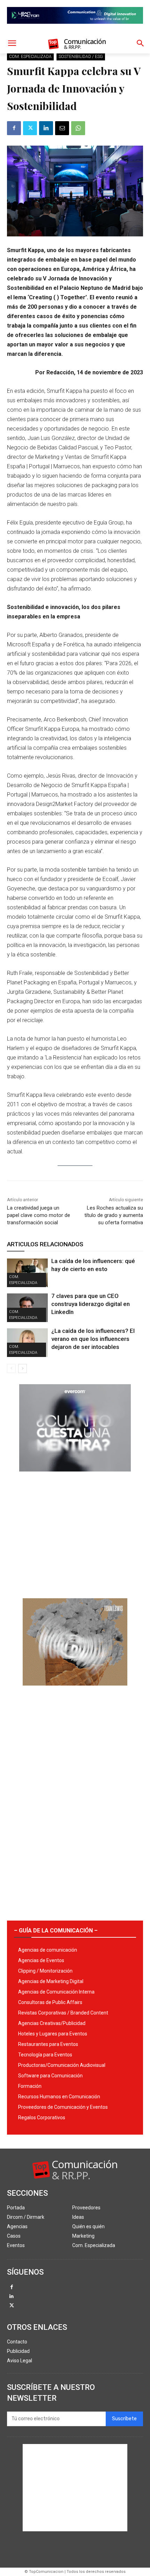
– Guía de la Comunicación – (56, 1931)
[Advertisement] (75, 1532)
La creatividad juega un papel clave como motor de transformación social (39, 1215)
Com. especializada (30, 57)
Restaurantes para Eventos (48, 2044)
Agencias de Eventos (41, 1960)
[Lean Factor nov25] (75, 29)
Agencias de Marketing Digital (51, 1981)
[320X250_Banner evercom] (75, 1477)
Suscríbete (124, 2419)
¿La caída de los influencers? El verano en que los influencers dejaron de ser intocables (93, 1339)
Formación (30, 2086)
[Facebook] (14, 128)
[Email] (62, 128)
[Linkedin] (46, 128)
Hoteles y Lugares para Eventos (53, 2034)
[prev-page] (11, 1368)
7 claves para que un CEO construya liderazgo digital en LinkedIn (91, 1304)
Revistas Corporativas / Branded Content (63, 2013)
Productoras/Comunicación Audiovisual (62, 2065)
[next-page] (22, 1368)
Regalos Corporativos (42, 2118)
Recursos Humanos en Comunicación (59, 2097)
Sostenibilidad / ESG (81, 57)
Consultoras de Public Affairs (50, 2002)
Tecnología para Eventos (45, 2055)
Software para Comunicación (50, 2076)
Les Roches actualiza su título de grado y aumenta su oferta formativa (114, 1215)
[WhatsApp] (78, 128)
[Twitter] (30, 128)
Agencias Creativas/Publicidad (52, 2023)
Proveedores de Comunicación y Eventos (63, 2107)
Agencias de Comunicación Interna (56, 1992)
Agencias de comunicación (48, 1950)
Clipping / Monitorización (45, 1971)
